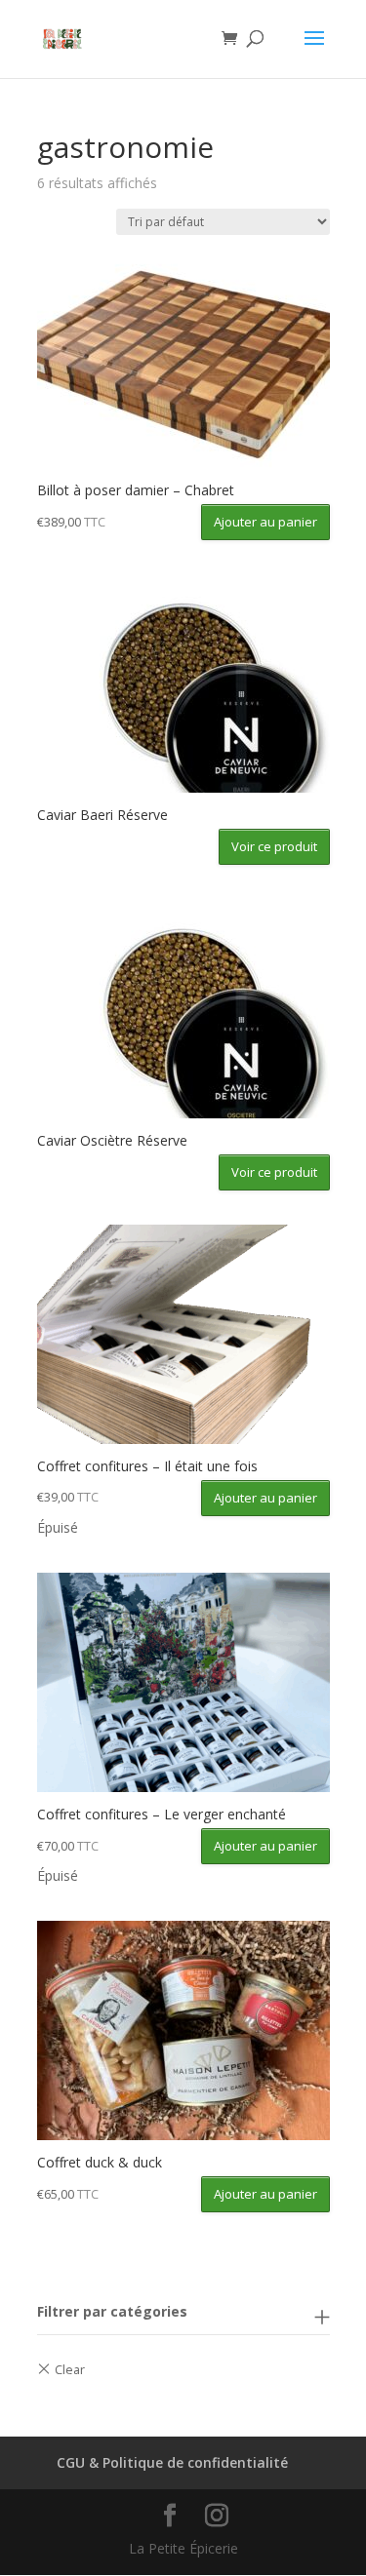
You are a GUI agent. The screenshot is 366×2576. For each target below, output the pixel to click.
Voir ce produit (274, 846)
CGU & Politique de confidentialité (172, 2462)
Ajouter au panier (265, 522)
